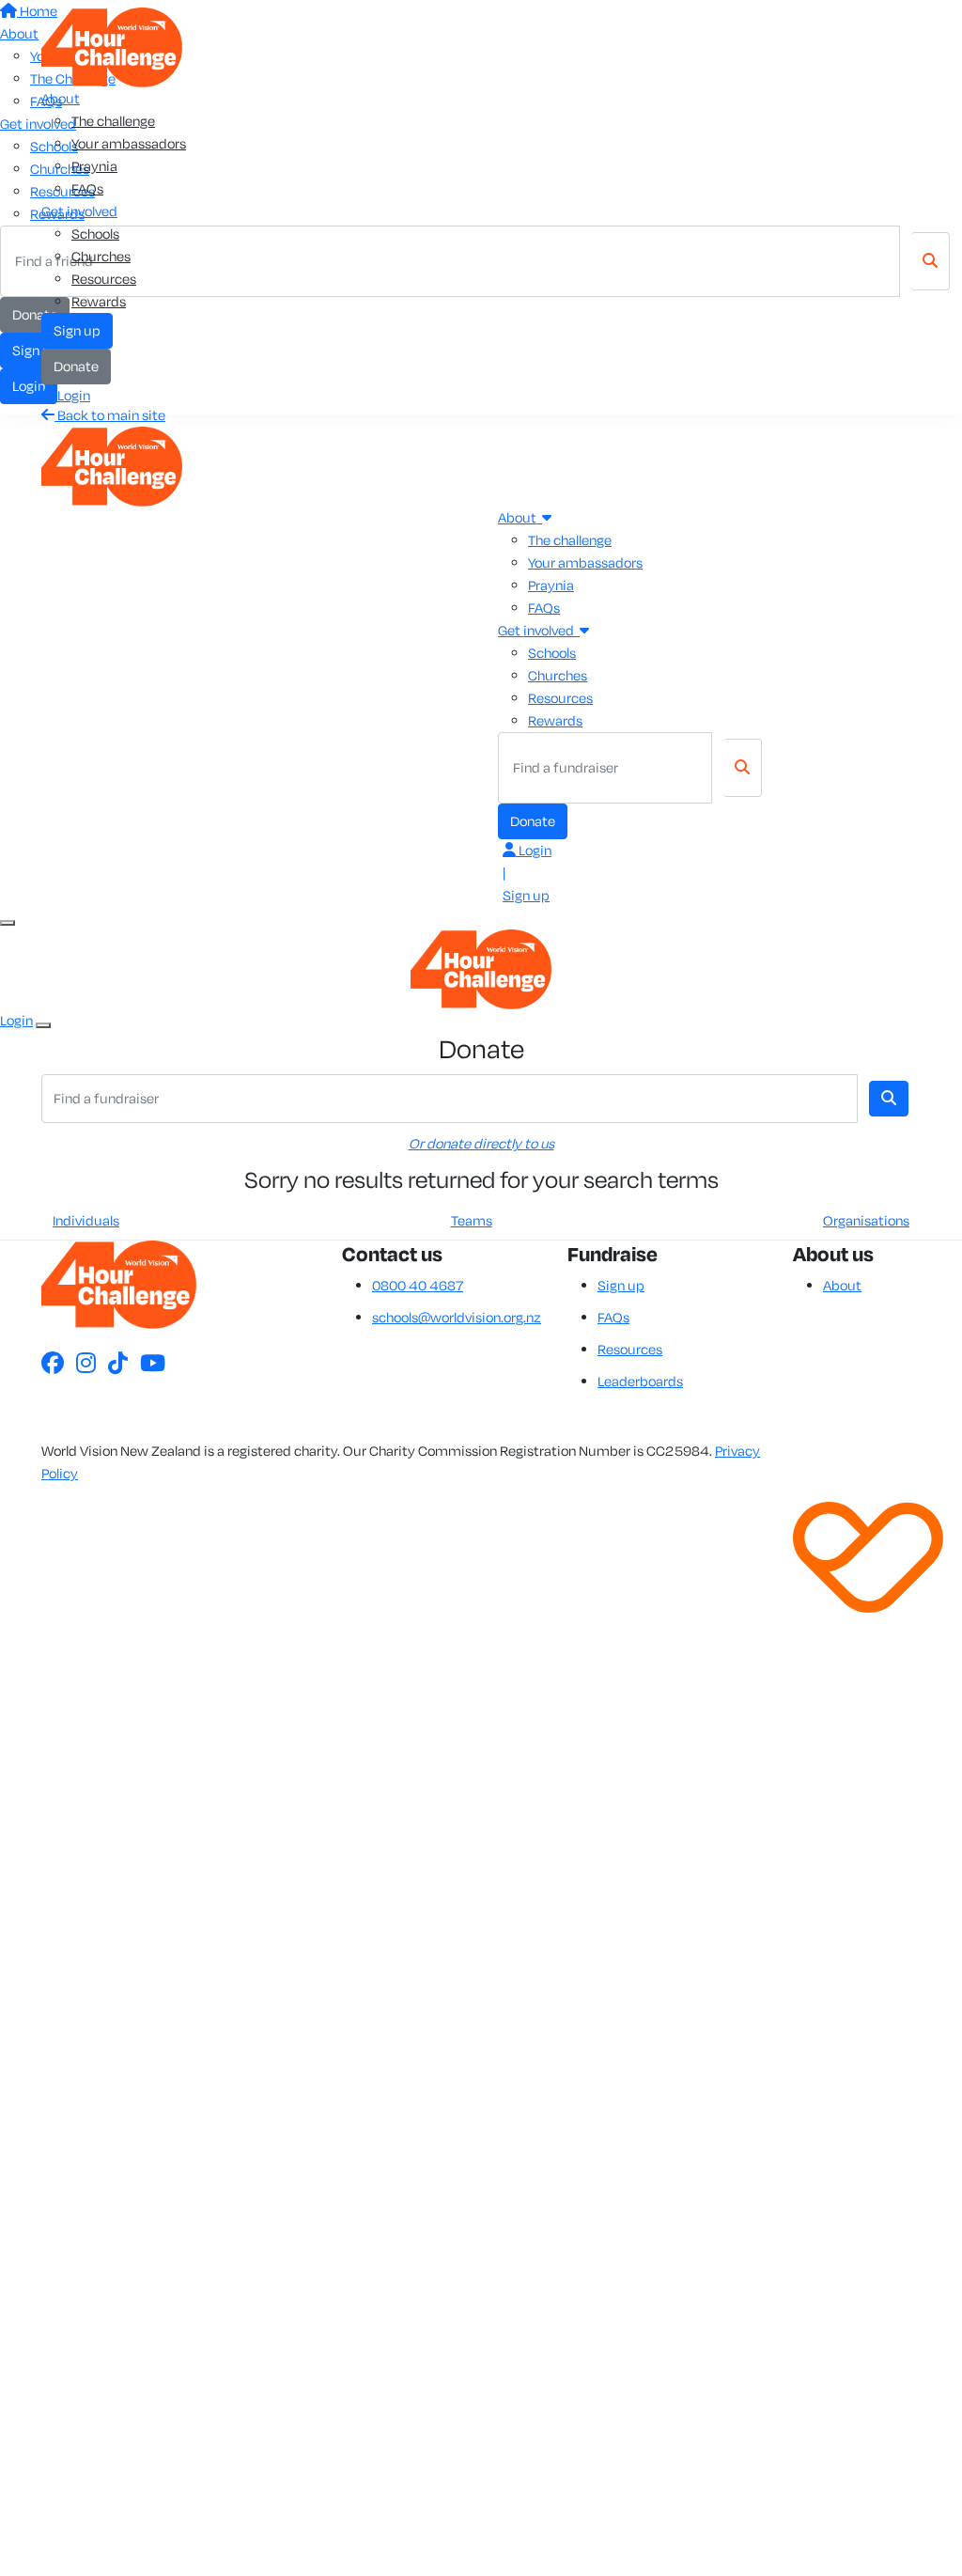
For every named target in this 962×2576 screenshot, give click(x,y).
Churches (101, 256)
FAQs (87, 188)
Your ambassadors (129, 143)
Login (72, 395)
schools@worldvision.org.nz (457, 1317)
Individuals (86, 1220)
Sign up (77, 330)
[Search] (743, 768)
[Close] (43, 1025)
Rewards (99, 301)
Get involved (79, 211)
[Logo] (112, 46)
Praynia (94, 166)
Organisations (866, 1220)
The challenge (113, 121)
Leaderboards (640, 1381)
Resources (104, 279)
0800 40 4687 (418, 1285)
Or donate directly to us (481, 1143)
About (61, 98)
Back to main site (110, 415)
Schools (95, 234)
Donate (76, 366)
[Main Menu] (8, 923)
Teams (472, 1220)
